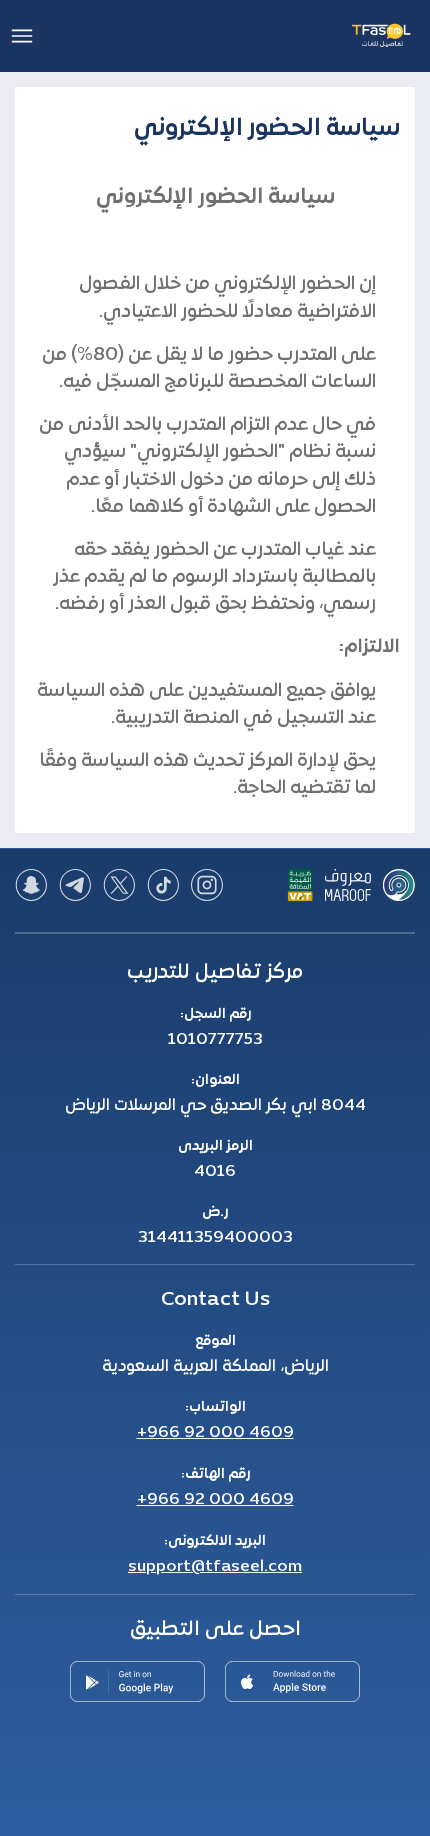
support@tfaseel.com (215, 1567)
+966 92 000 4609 (215, 1433)
